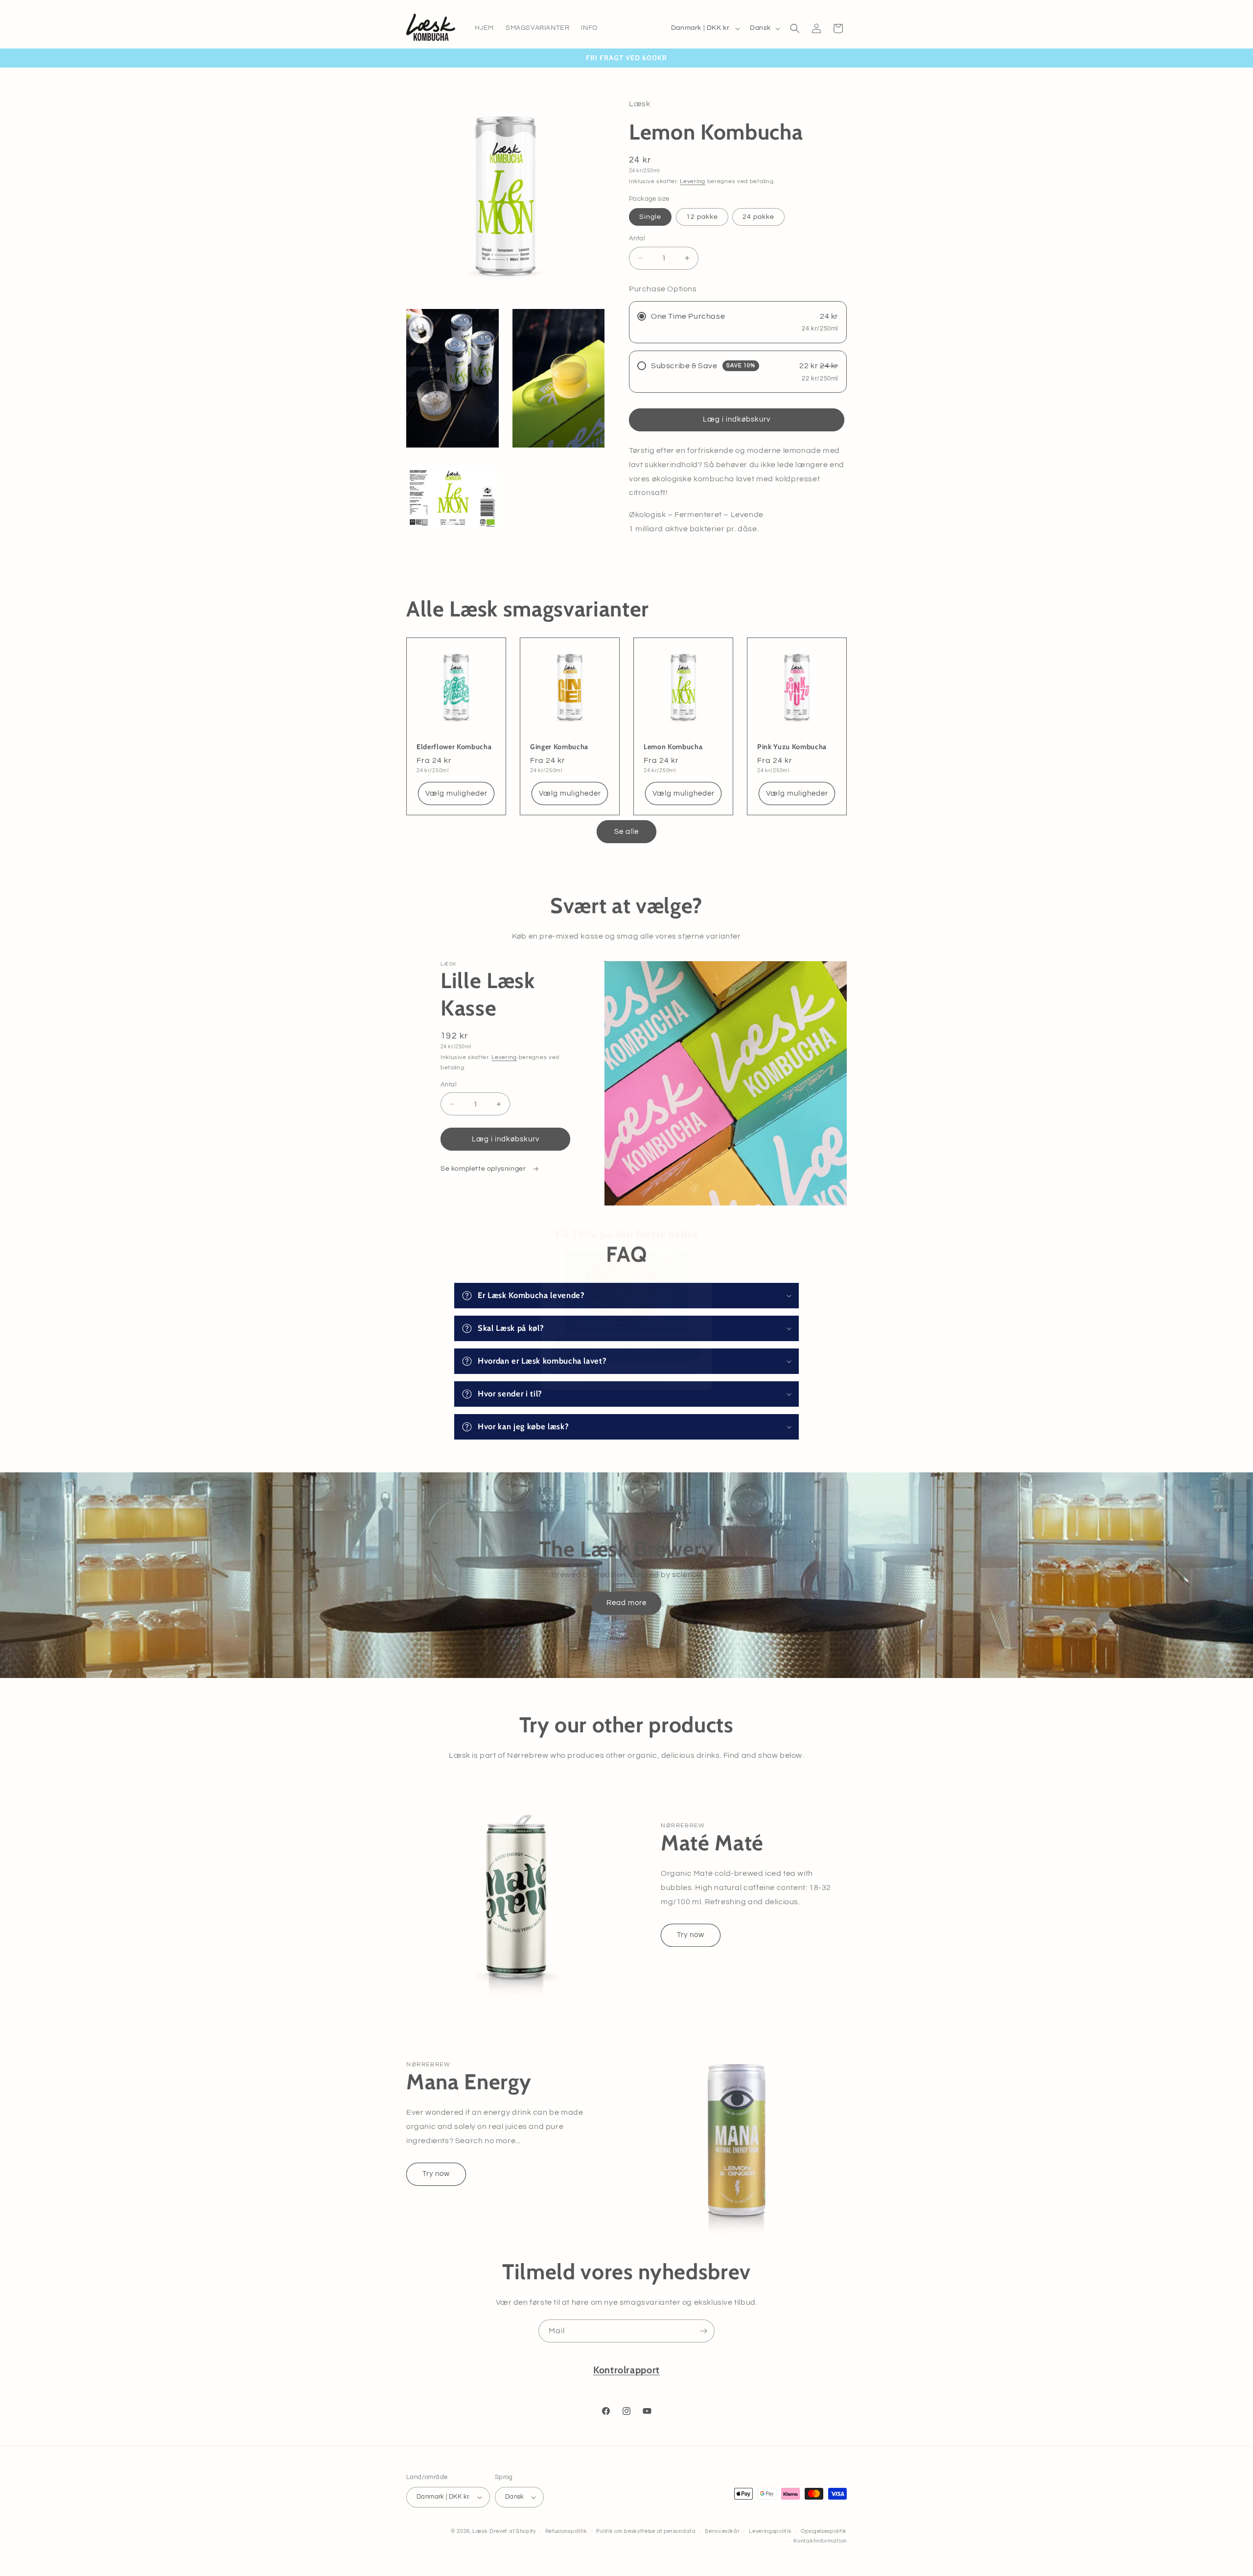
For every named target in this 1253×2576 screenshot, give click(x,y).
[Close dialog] (703, 1213)
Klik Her (626, 1331)
